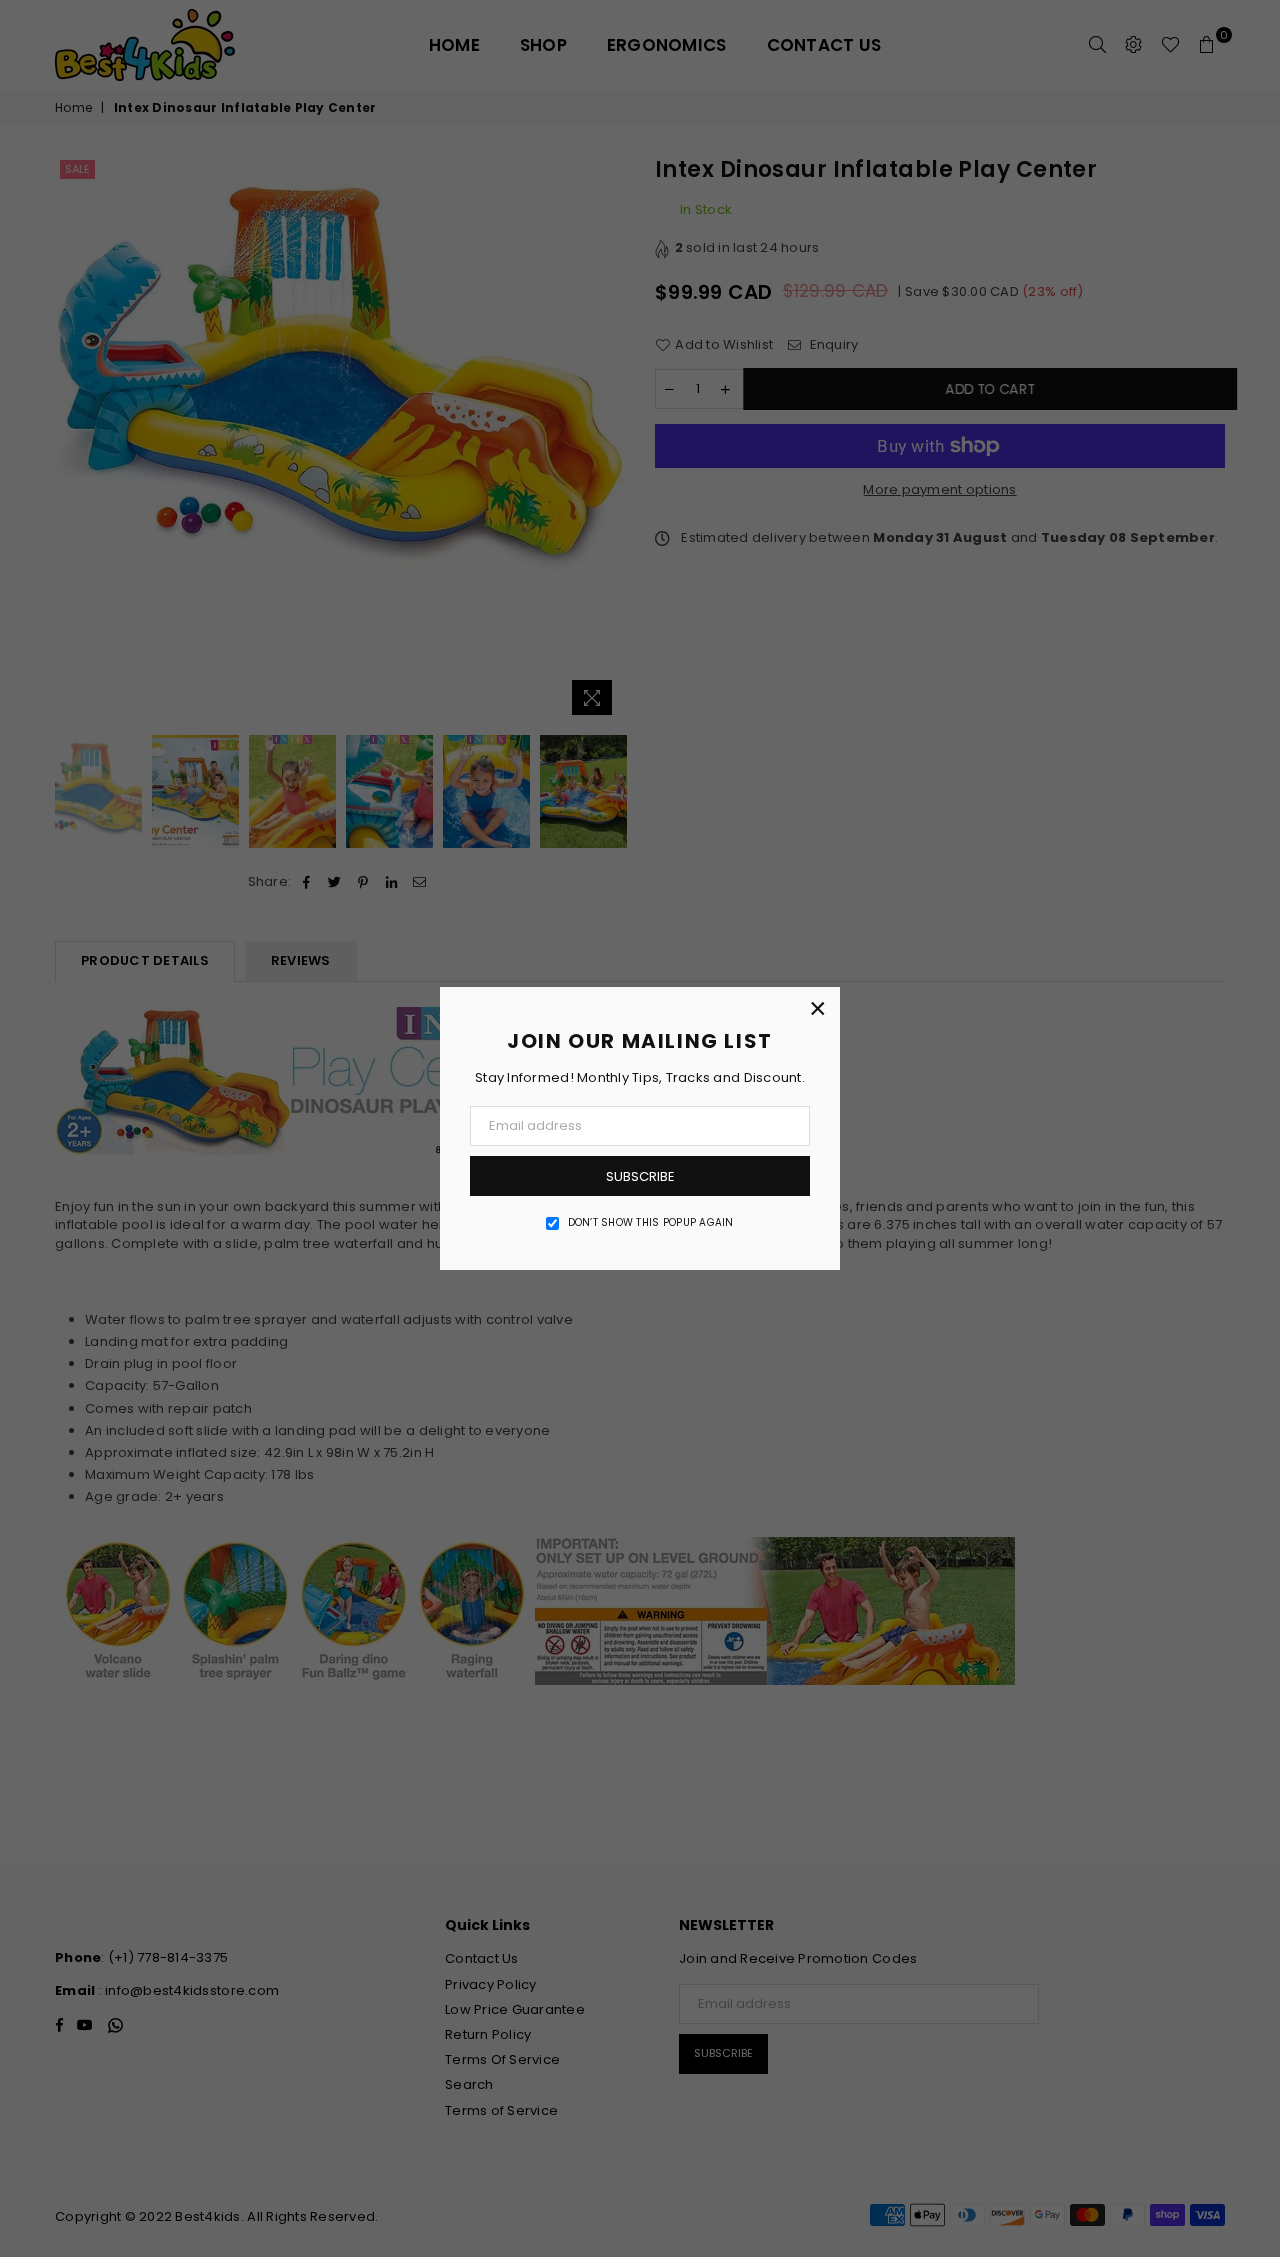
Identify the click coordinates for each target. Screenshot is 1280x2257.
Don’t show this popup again (651, 1223)
